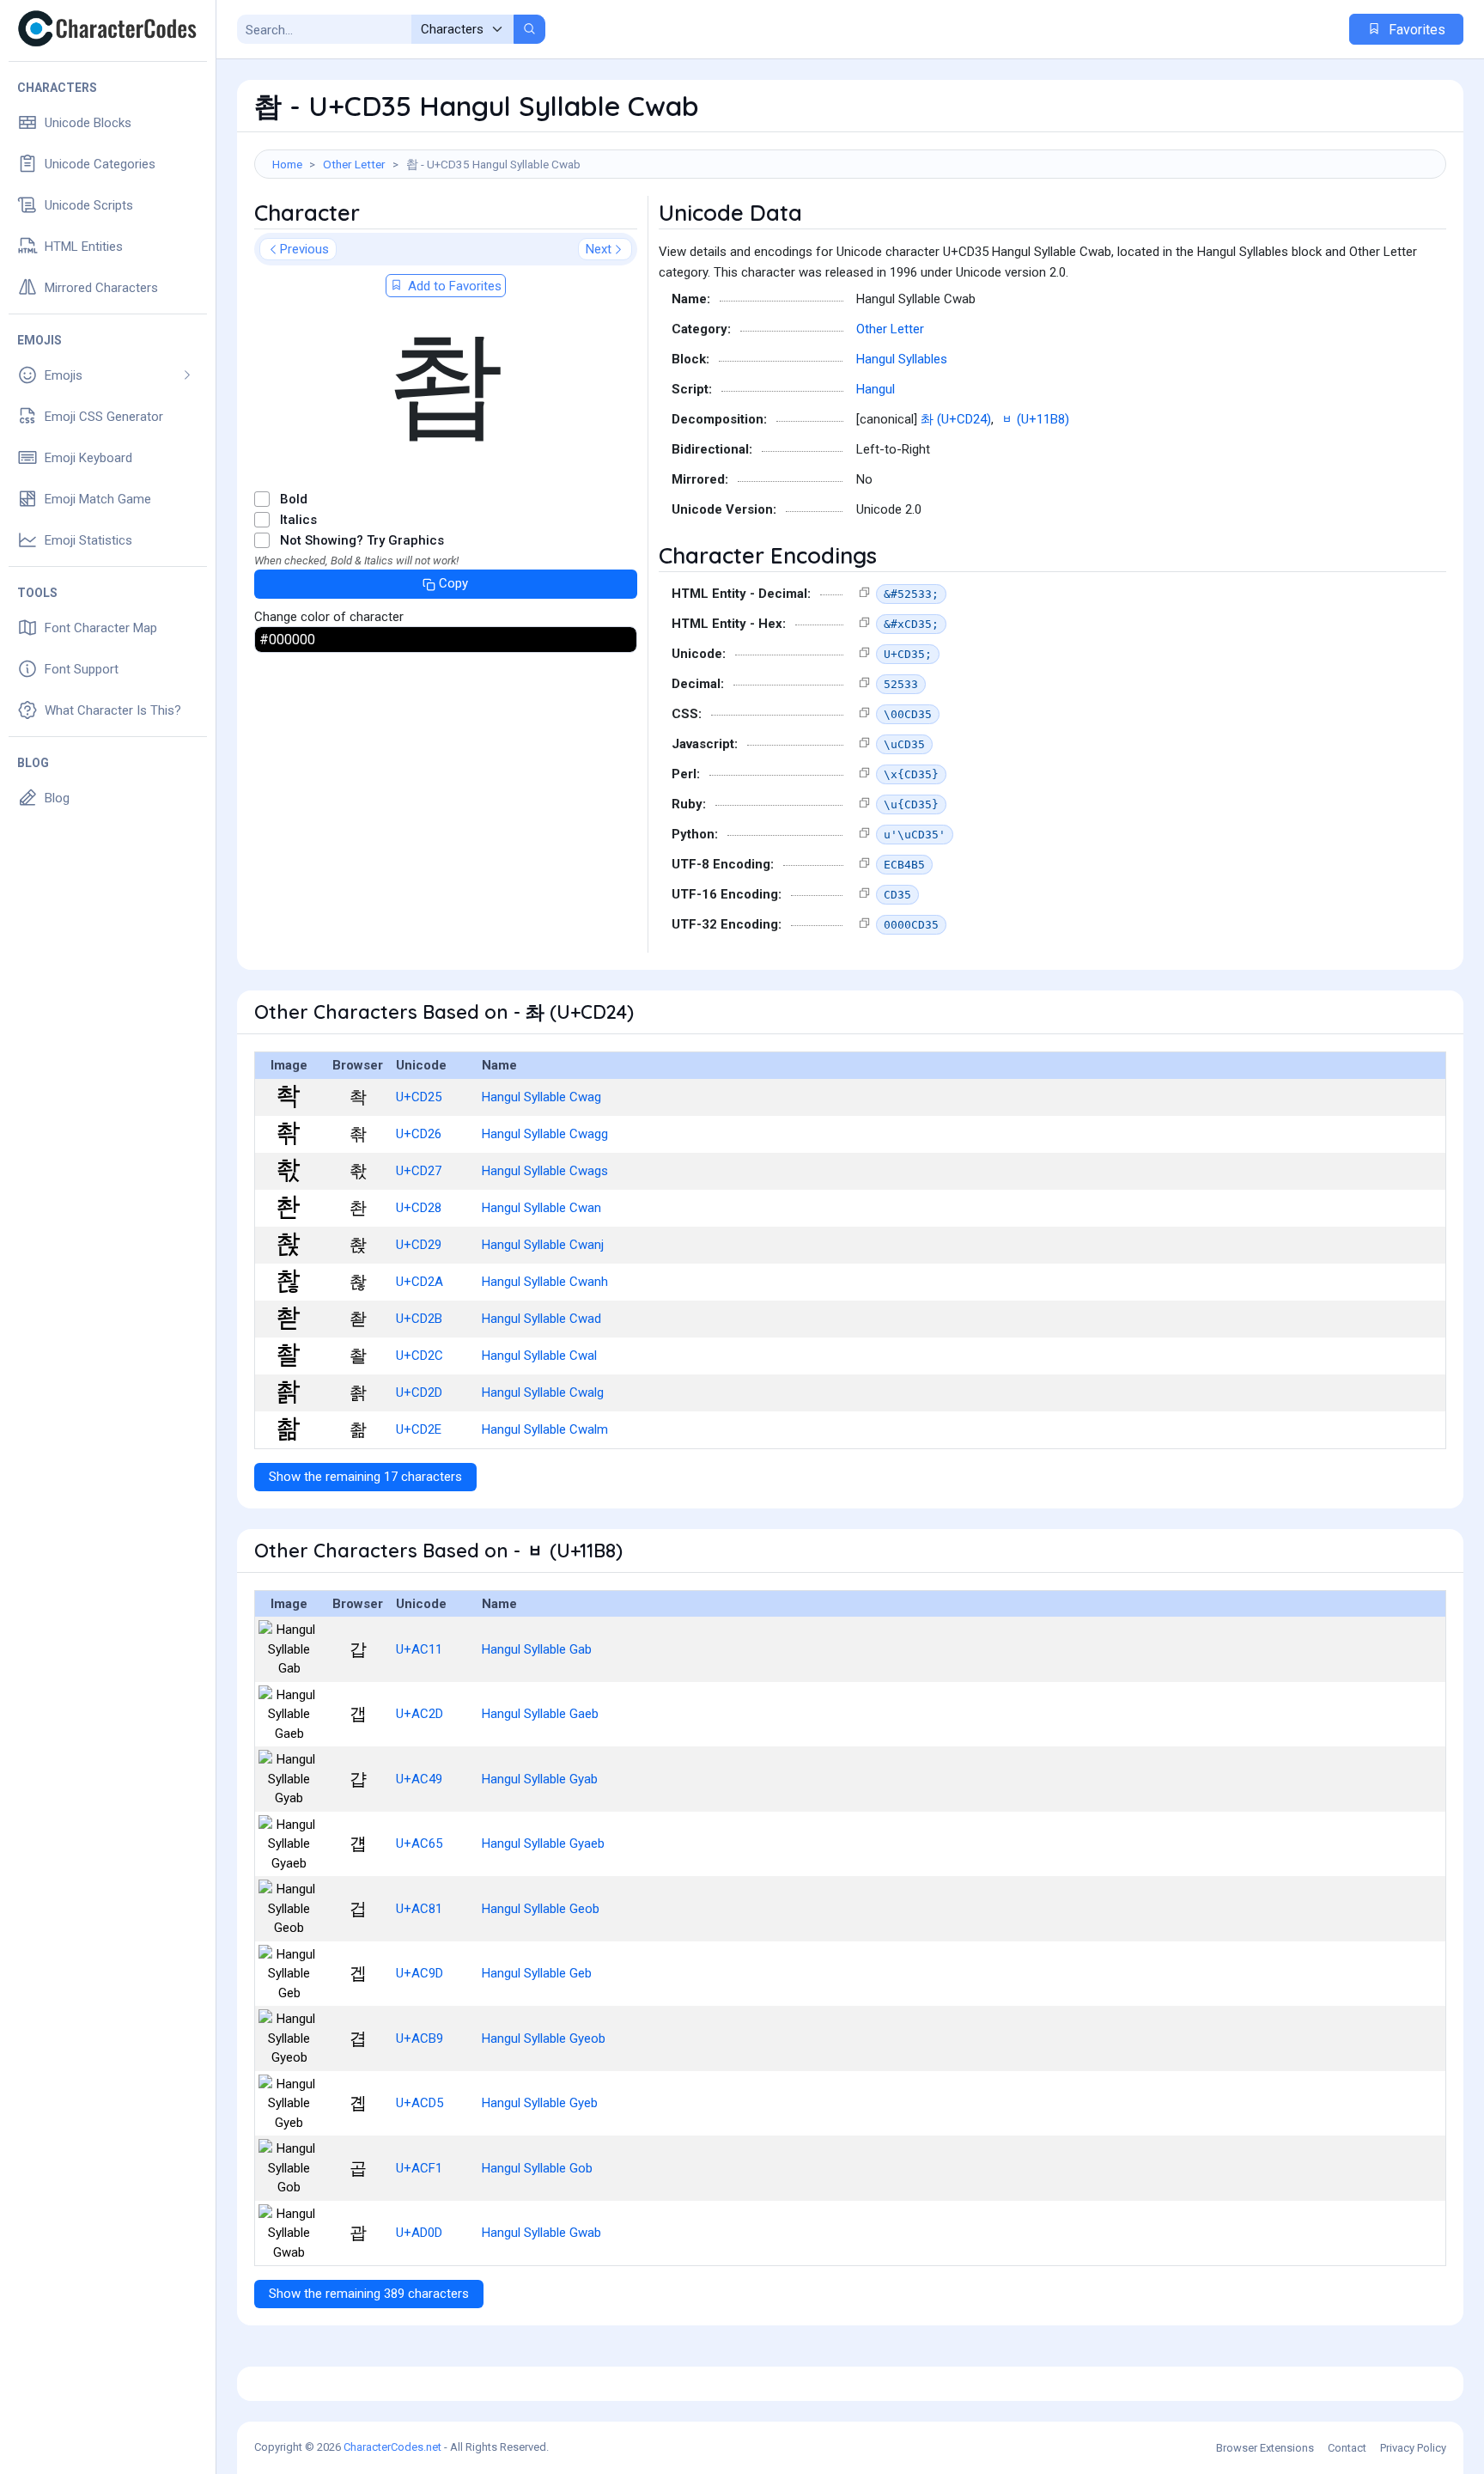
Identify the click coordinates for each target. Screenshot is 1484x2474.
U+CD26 (419, 1134)
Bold (294, 499)
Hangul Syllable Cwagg (545, 1134)
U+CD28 (419, 1208)
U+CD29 (419, 1245)
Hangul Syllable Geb (537, 1973)
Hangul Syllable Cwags (545, 1171)
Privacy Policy (1413, 2448)
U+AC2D (420, 1714)
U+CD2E (419, 1429)
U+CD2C (420, 1356)
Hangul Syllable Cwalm (545, 1429)
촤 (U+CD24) (956, 419)
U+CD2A (420, 1282)
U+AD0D (419, 2233)
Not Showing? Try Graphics (362, 540)
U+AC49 (419, 1779)
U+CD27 (419, 1171)
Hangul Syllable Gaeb (540, 1714)
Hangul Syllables (902, 359)
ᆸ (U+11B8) (1035, 419)
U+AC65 (419, 1843)
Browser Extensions (1265, 2448)
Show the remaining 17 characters (365, 1477)
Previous (304, 249)
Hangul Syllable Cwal (539, 1356)
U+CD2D (419, 1392)
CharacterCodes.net (392, 2447)
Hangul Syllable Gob (537, 2168)
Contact (1347, 2448)
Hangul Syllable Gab (537, 1649)
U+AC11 (419, 1649)
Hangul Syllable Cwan (541, 1208)
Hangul (876, 389)
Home (287, 164)
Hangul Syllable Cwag (541, 1097)
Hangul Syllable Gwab (541, 2233)
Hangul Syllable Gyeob (544, 2038)
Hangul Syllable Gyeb (540, 2103)
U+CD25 (419, 1097)
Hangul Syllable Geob (541, 1909)
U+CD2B (419, 1319)
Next (599, 249)
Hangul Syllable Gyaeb (543, 1843)
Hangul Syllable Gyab (540, 1779)
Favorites (1415, 30)
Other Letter (354, 164)
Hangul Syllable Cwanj (543, 1245)
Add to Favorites (453, 286)
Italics (298, 520)
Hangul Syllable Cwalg (543, 1392)
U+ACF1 (419, 2168)
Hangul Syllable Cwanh (545, 1282)
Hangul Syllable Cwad (541, 1319)
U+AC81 (419, 1909)
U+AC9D (420, 1973)
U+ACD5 (420, 2103)
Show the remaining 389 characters (369, 2294)
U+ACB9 (420, 2038)
